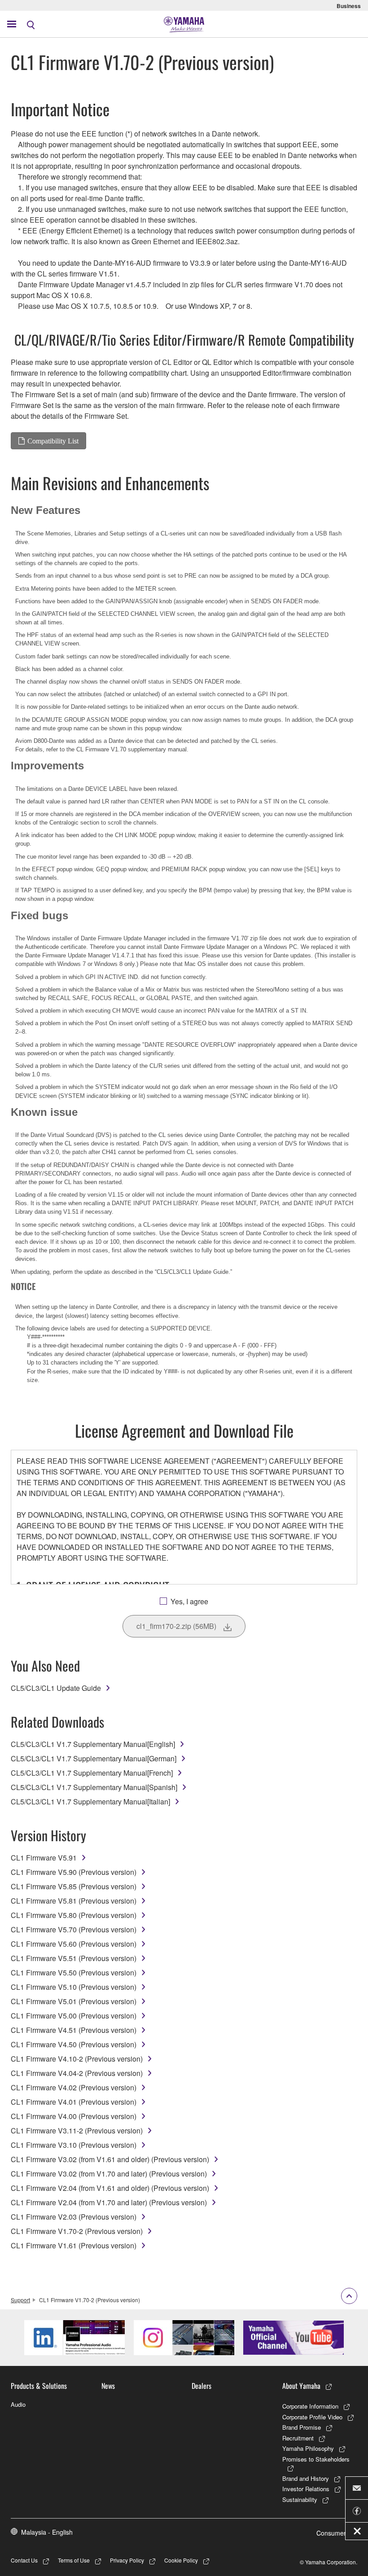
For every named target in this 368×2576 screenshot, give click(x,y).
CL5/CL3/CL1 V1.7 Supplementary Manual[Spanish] (94, 1787)
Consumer (331, 2533)
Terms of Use (74, 2560)
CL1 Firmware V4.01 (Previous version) (74, 2102)
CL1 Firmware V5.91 (44, 1858)
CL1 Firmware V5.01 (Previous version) (74, 2001)
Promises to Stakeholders (316, 2459)
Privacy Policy (127, 2560)
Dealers (202, 2386)
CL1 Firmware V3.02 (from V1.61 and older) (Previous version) (110, 2159)
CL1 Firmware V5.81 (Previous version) (74, 1901)
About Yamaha (301, 2386)
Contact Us (24, 2560)
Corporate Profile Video (312, 2417)
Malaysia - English (47, 2532)
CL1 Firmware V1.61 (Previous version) (74, 2245)
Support (20, 2300)
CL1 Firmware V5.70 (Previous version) (74, 1929)
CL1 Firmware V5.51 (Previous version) (74, 1958)
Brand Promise (302, 2427)
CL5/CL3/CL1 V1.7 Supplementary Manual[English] (93, 1744)
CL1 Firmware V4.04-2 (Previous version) (77, 2073)
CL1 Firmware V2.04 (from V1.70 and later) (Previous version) (109, 2202)
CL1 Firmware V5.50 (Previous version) (74, 1973)
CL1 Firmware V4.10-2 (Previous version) (77, 2059)
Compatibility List (53, 441)
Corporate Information (310, 2406)
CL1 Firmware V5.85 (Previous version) (74, 1886)
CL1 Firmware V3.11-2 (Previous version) (77, 2131)
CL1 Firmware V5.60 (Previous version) (74, 1944)
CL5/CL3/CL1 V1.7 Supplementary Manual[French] (92, 1773)
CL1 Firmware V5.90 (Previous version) (74, 1872)
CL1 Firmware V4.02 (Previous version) (74, 2087)
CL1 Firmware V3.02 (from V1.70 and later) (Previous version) (109, 2174)
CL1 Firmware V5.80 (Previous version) (74, 1915)
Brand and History (306, 2478)
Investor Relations (306, 2489)
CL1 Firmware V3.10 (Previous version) (74, 2145)
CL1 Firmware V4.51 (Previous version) (74, 2030)
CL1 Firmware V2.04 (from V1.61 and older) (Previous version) (110, 2188)
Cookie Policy (181, 2560)
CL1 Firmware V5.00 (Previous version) (74, 2016)
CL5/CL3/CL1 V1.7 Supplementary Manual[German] (94, 1758)
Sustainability (300, 2499)
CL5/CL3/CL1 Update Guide (56, 1688)
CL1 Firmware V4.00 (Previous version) (74, 2116)
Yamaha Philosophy (308, 2448)
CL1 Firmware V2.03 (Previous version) (74, 2217)
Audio (18, 2404)
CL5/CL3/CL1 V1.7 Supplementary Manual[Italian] (90, 1801)
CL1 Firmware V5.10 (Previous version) (74, 1987)
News (108, 2386)
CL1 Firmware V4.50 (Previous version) (74, 2044)
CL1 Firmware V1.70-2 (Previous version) (77, 2231)
